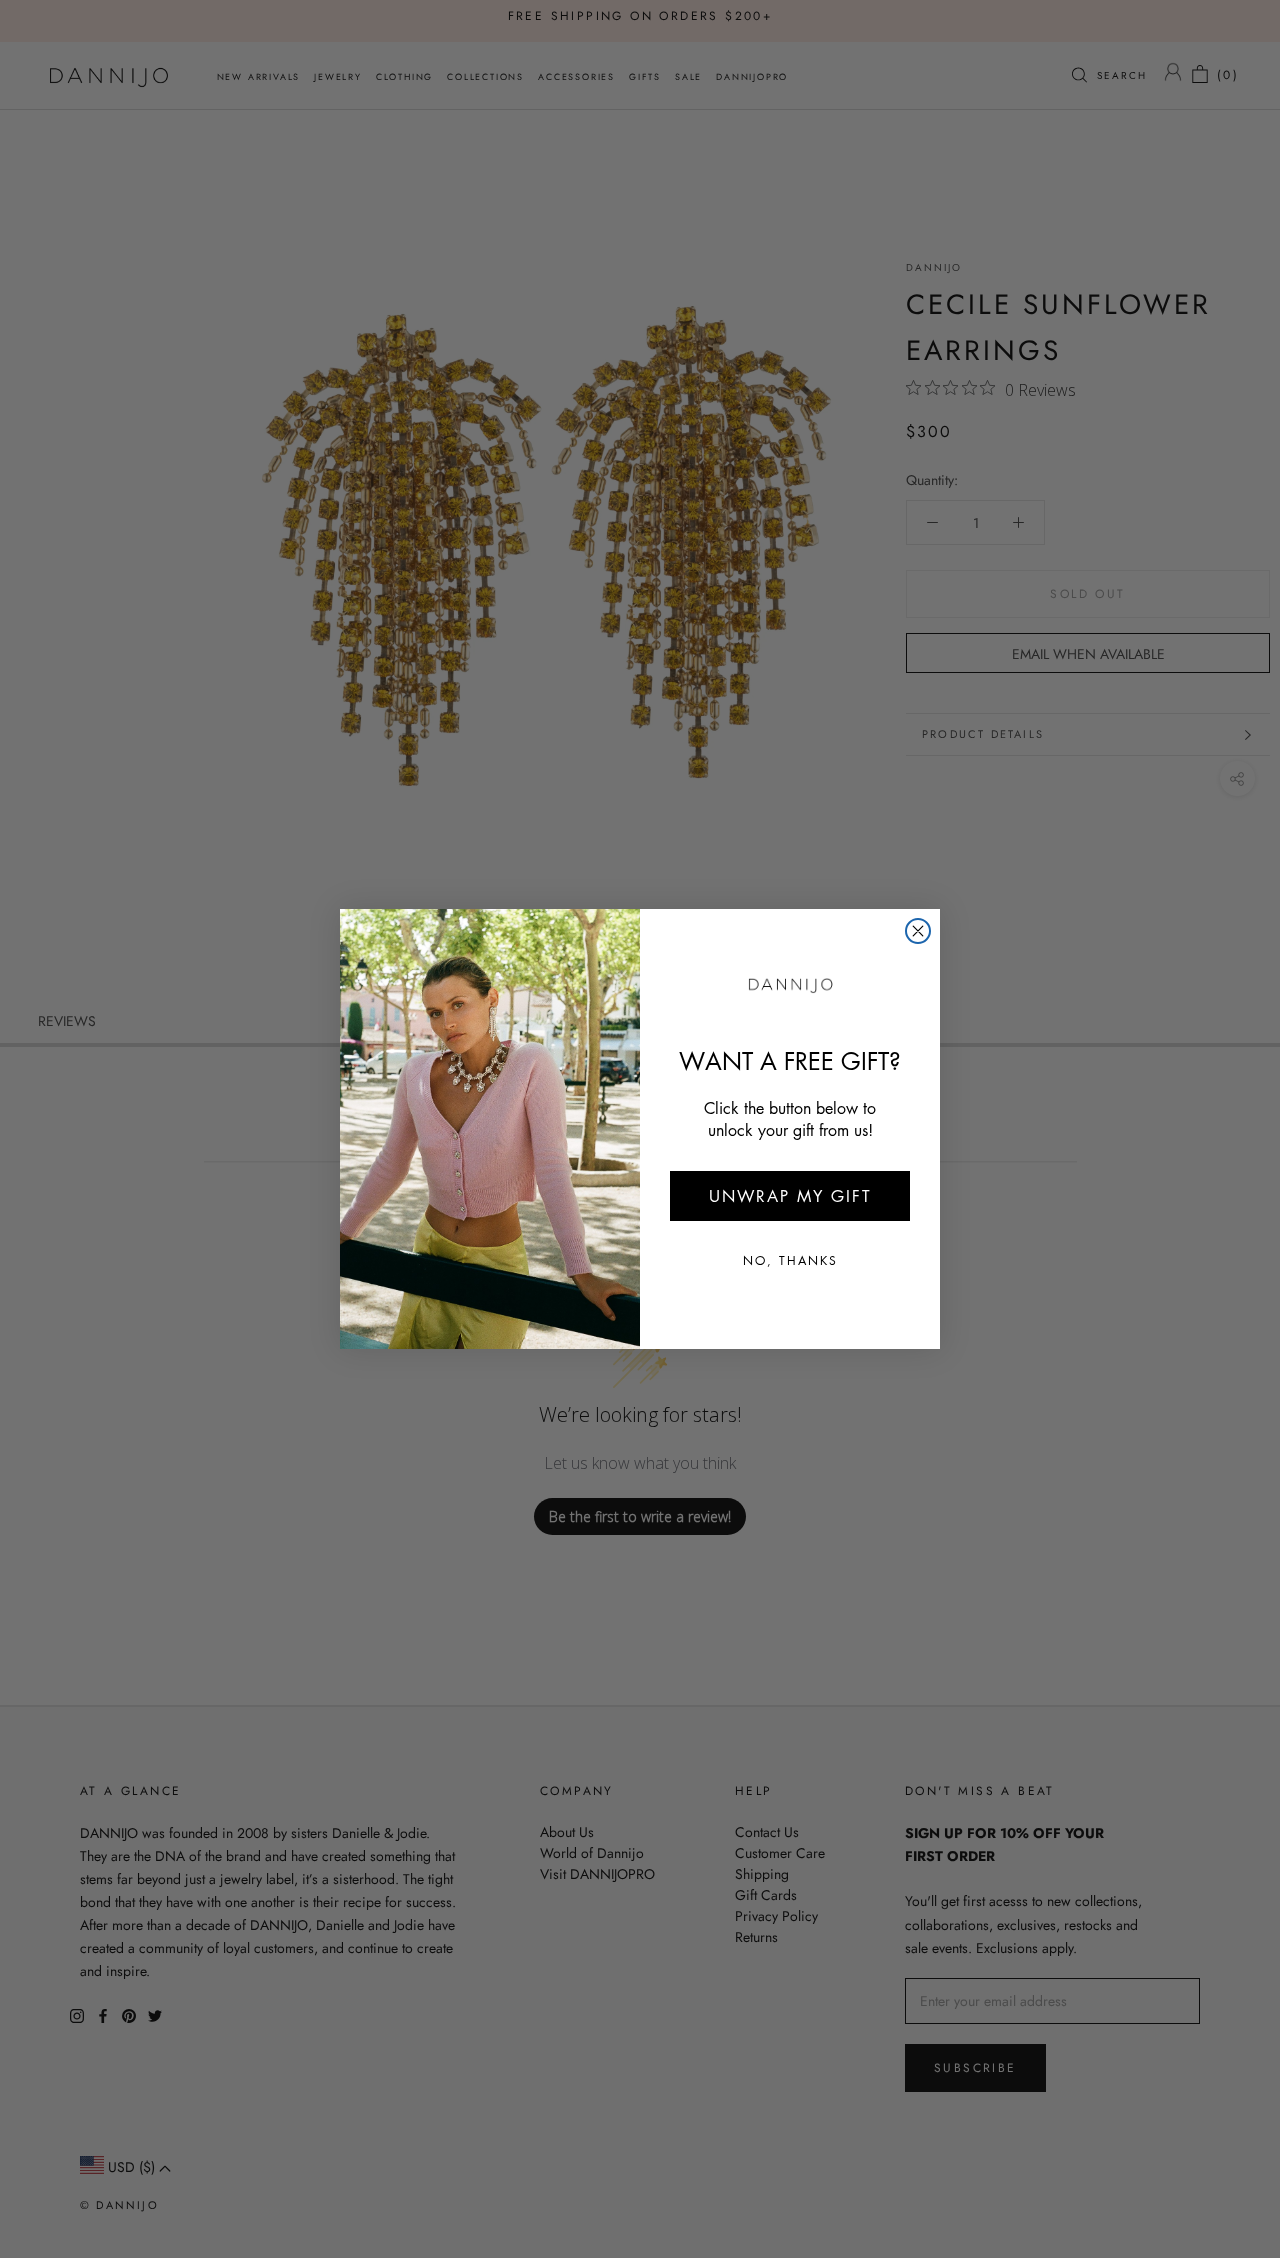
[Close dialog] (918, 931)
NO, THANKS (790, 1260)
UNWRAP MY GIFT (790, 1196)
